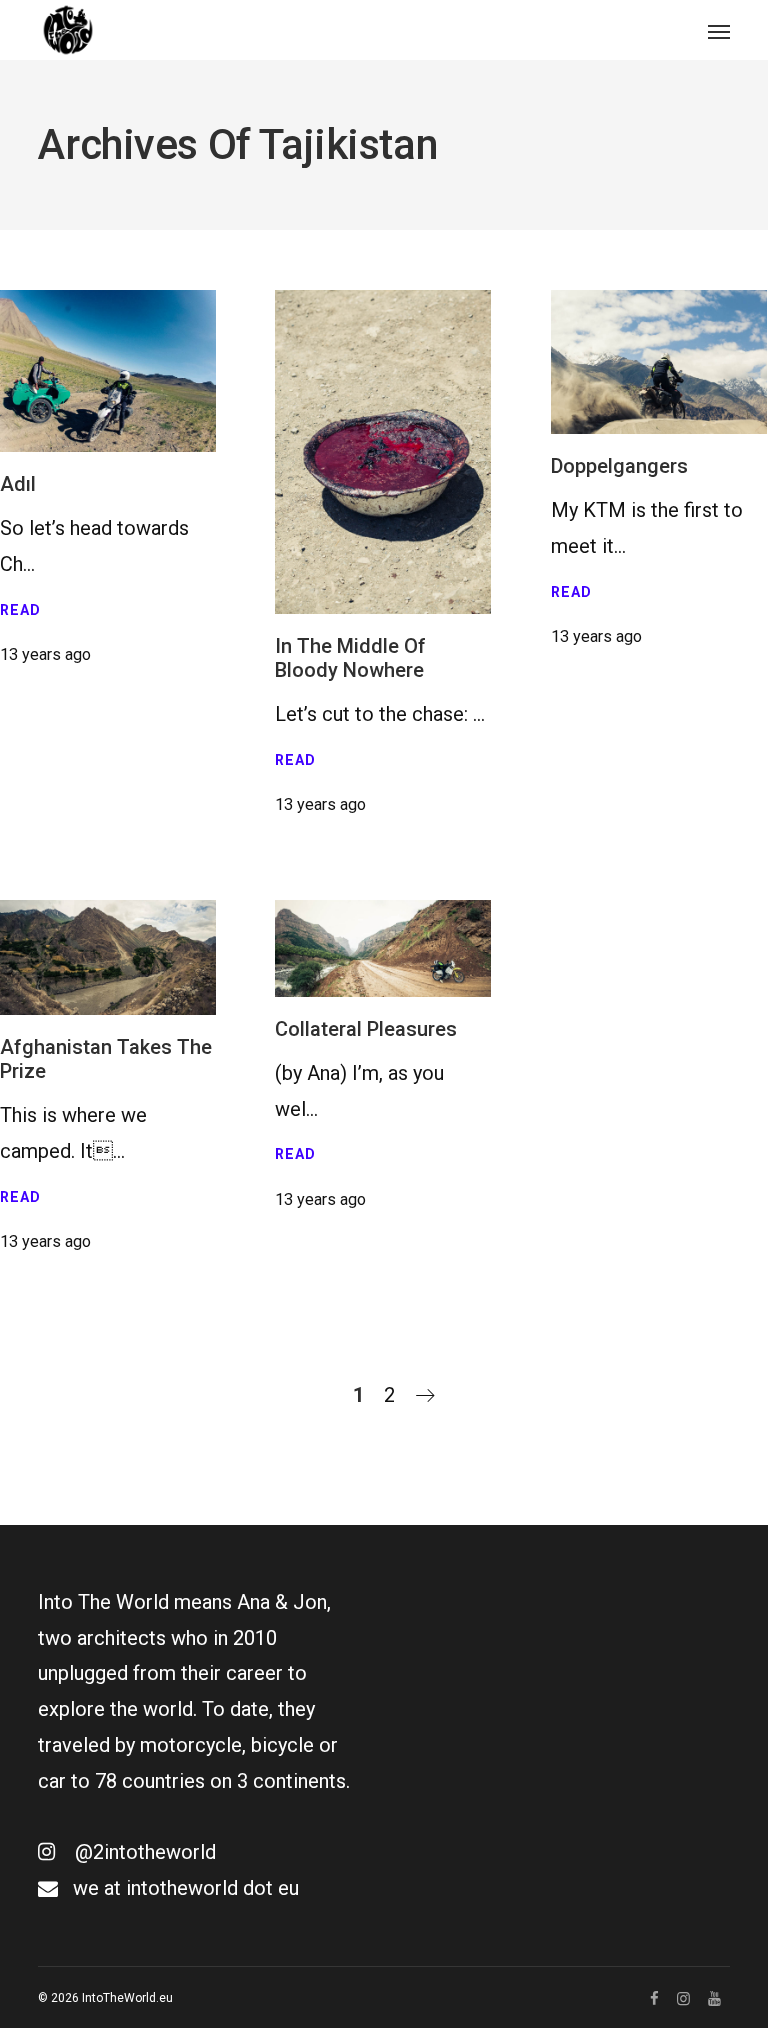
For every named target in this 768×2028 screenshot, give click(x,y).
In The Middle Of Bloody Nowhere (350, 658)
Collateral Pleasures (366, 1029)
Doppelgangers (619, 466)
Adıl (18, 484)
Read (20, 610)
